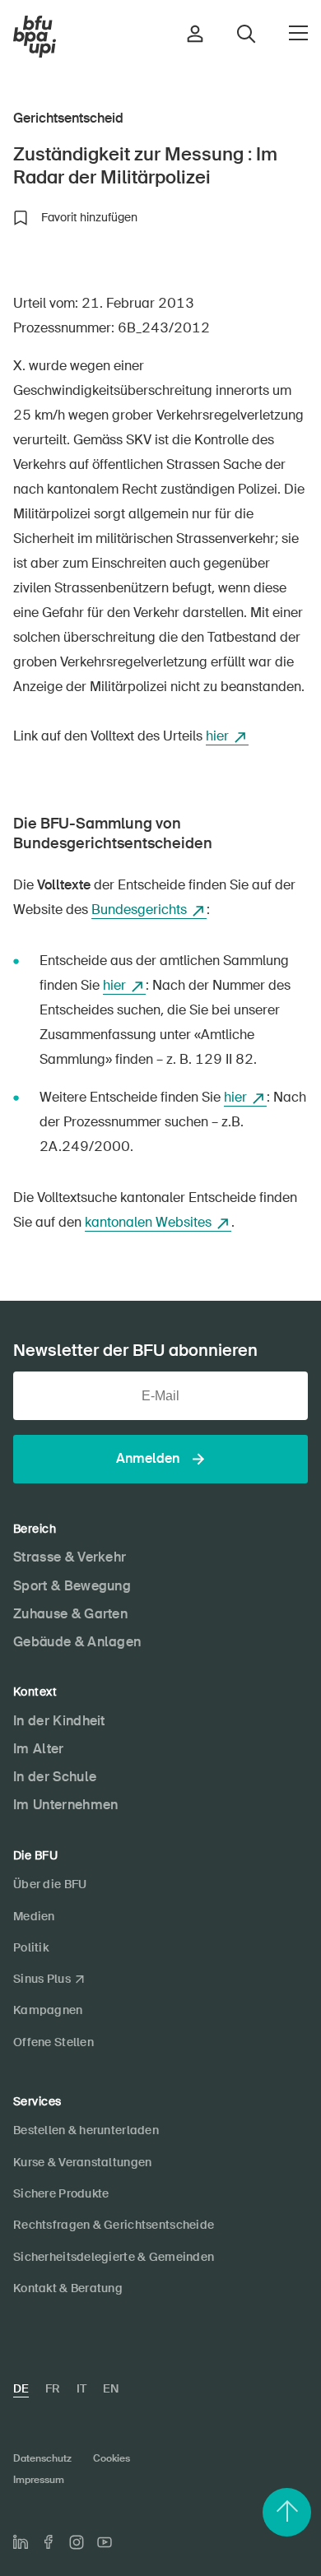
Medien (34, 1916)
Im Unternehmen (65, 1805)
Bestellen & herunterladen (86, 2130)
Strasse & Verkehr (70, 1557)
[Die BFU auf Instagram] (77, 2542)
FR (53, 2388)
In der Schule (55, 1777)
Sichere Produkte (61, 2193)
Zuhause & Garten (70, 1614)
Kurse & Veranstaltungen (82, 2162)
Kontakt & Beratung (68, 2288)
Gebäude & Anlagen (77, 1642)
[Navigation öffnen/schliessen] (298, 33)
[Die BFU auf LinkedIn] (21, 2542)
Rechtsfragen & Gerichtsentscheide (114, 2225)
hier (217, 736)
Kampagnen (48, 2010)
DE (21, 2388)
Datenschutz (42, 2458)
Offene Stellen (53, 2042)
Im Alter (39, 1749)
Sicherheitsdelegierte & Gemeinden (114, 2257)
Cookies (112, 2458)
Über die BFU (50, 1884)
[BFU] (35, 37)
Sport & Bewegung (72, 1586)
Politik (31, 1947)
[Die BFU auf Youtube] (105, 2542)
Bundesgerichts (139, 910)
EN (111, 2388)
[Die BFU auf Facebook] (49, 2542)
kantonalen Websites (148, 1222)
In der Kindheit (59, 1721)
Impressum (39, 2480)
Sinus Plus (42, 1979)
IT (81, 2388)
